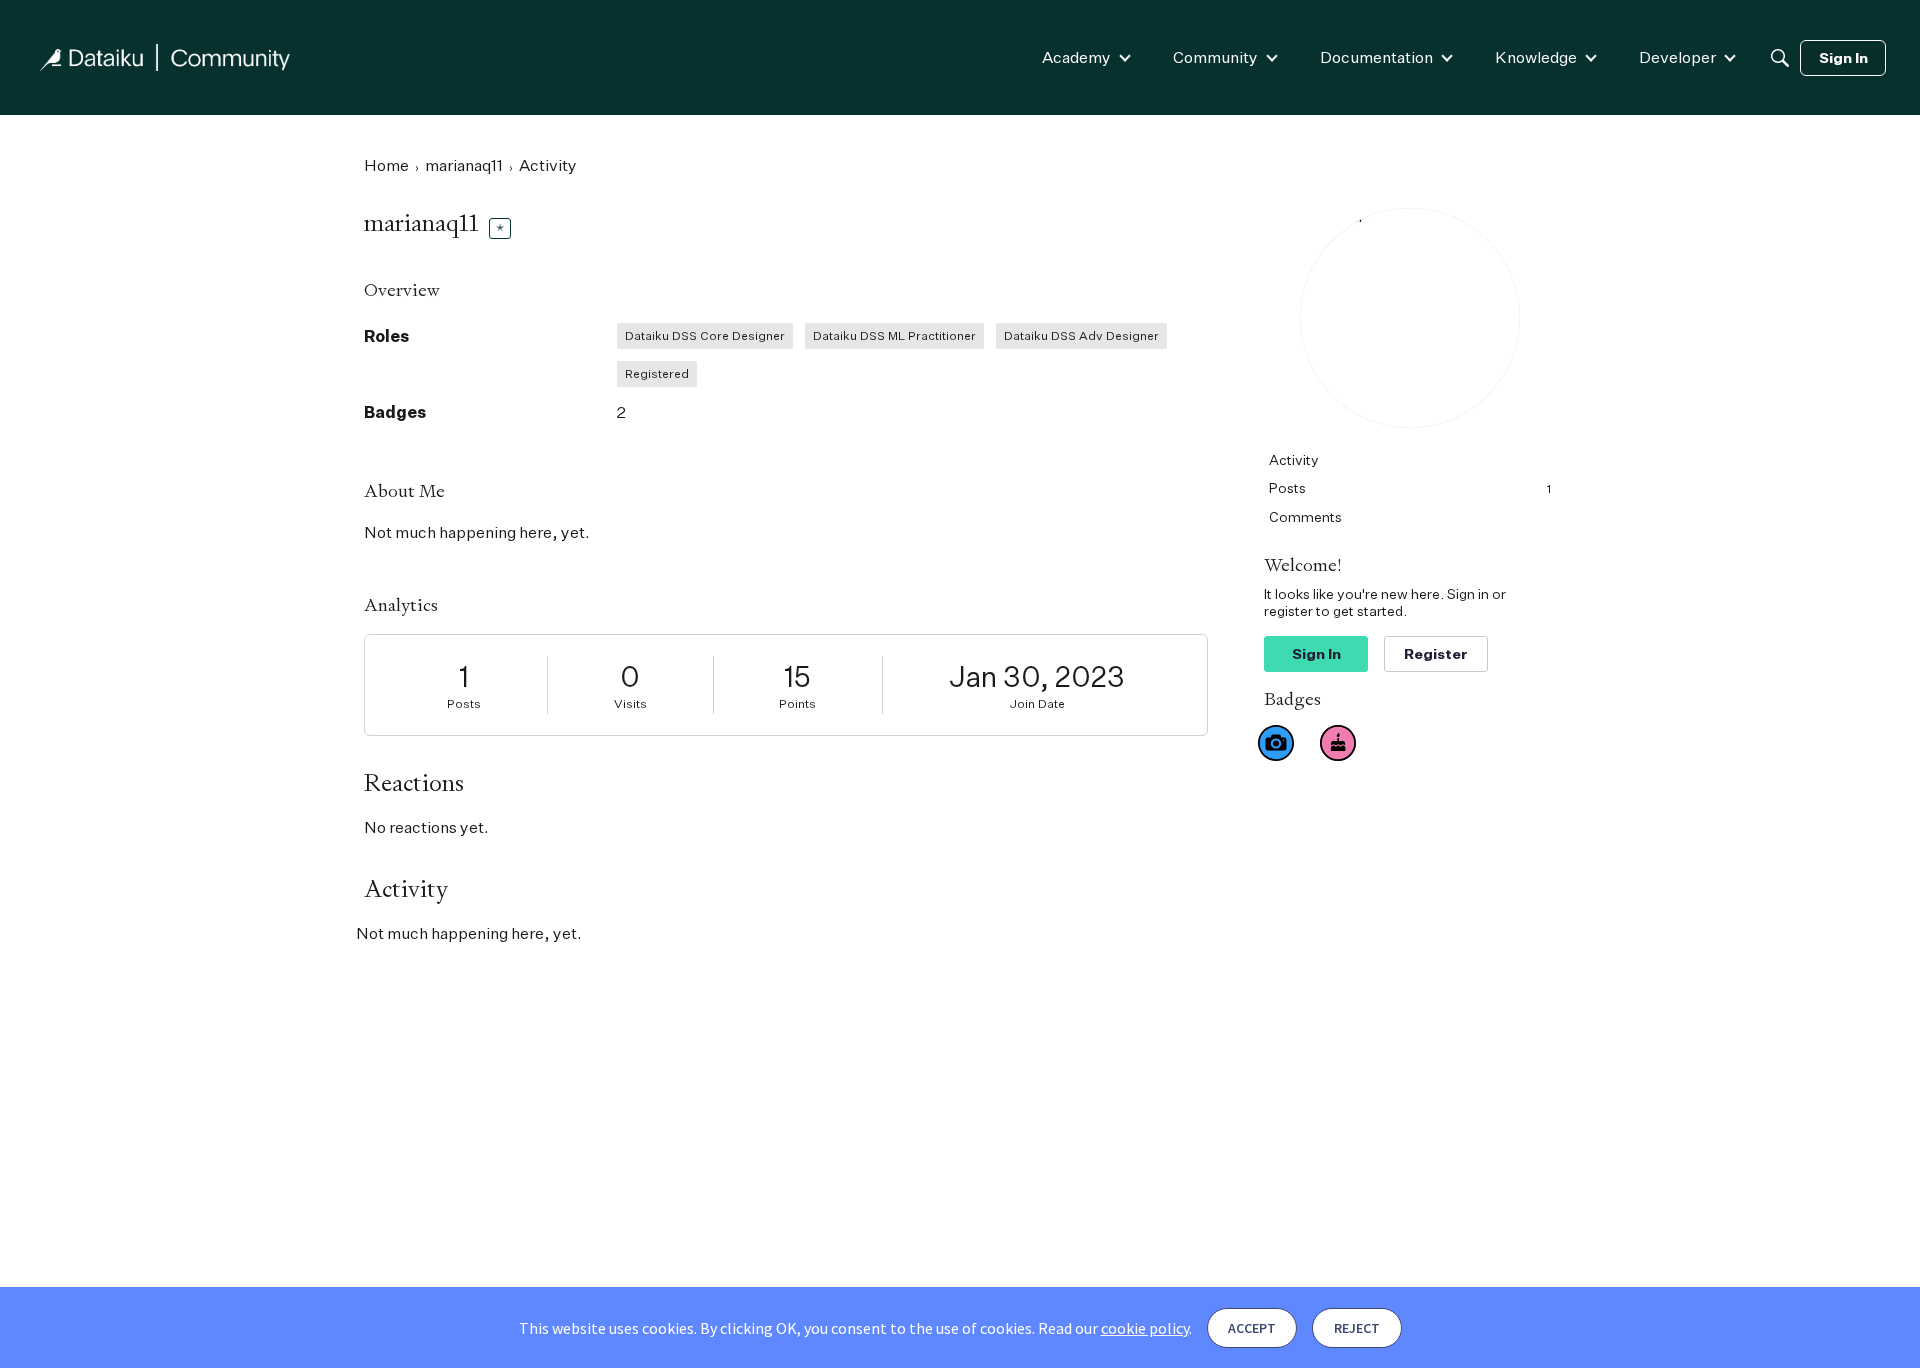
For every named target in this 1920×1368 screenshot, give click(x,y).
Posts (464, 703)
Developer (1677, 57)
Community (1215, 57)
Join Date (1037, 703)
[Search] (1780, 58)
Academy (1076, 57)
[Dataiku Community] (165, 57)
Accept (1252, 1328)
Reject (1357, 1328)
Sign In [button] (1316, 653)
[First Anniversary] (1338, 743)
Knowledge (1536, 57)
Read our (1113, 1328)
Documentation (1376, 57)
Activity (1294, 459)
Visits (630, 703)
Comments (1305, 516)
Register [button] (1436, 653)
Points (797, 703)
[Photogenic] (1276, 743)
